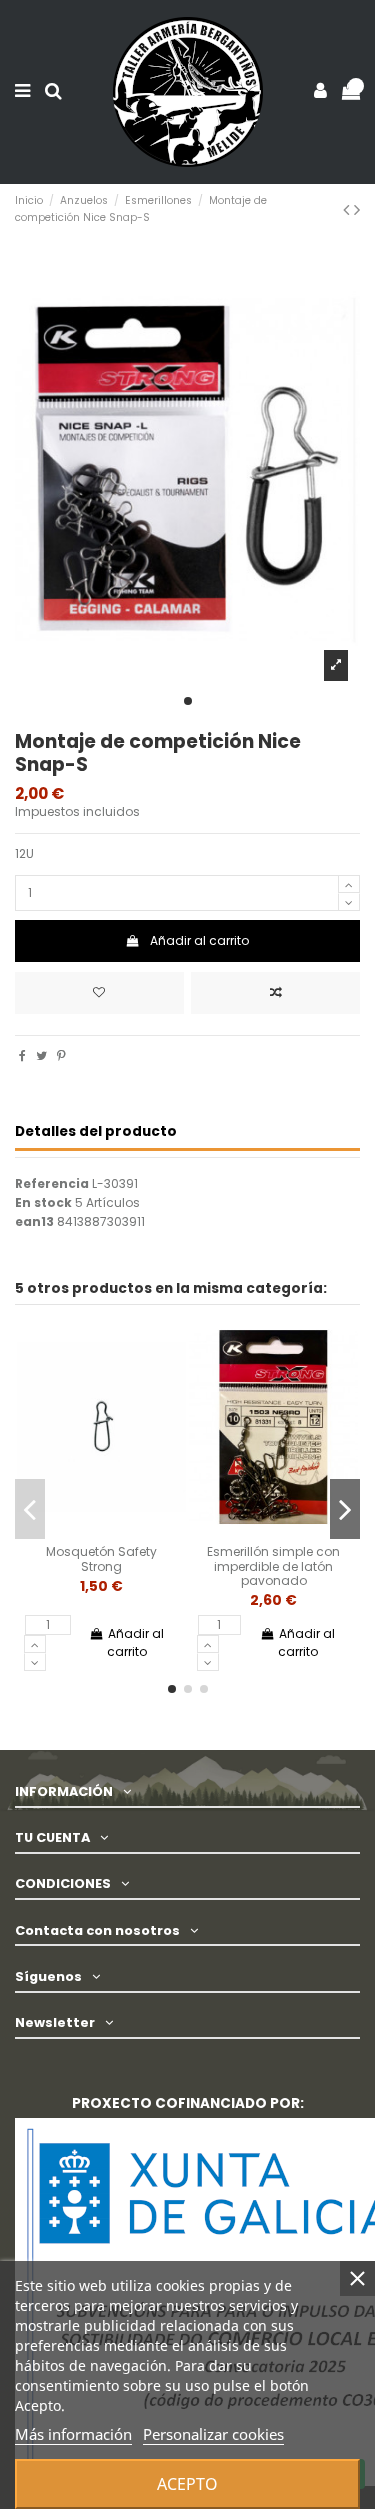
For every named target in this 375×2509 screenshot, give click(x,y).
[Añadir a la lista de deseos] (99, 993)
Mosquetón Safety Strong (101, 1558)
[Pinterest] (61, 1055)
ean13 (34, 1222)
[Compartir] (22, 1055)
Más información (73, 2434)
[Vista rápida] (125, 1531)
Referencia (52, 1184)
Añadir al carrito (199, 940)
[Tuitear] (41, 1055)
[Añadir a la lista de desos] (78, 1531)
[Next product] (357, 209)
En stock (43, 1203)
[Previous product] (348, 209)
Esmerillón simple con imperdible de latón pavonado (273, 1566)
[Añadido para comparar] (275, 993)
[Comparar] (101, 1531)
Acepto (187, 2484)
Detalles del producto (96, 1132)
